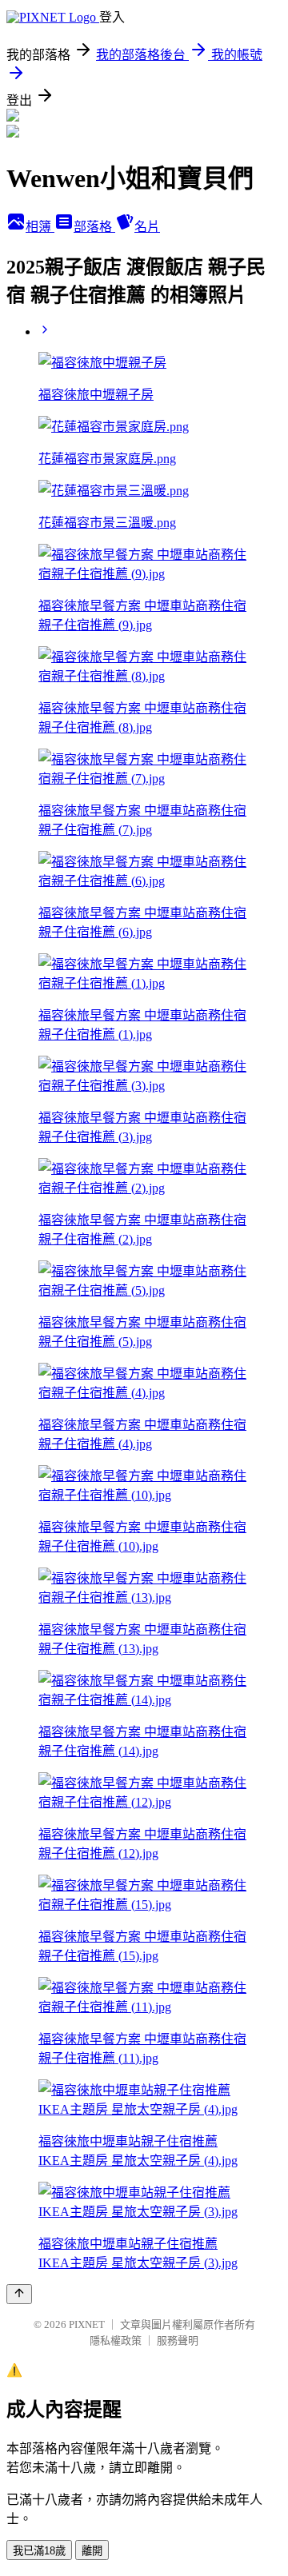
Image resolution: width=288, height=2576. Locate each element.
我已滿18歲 (39, 2551)
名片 (147, 227)
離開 (92, 2551)
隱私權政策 (116, 2340)
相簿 (40, 227)
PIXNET (87, 2324)
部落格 (94, 227)
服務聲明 (178, 2340)
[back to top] (19, 2294)
